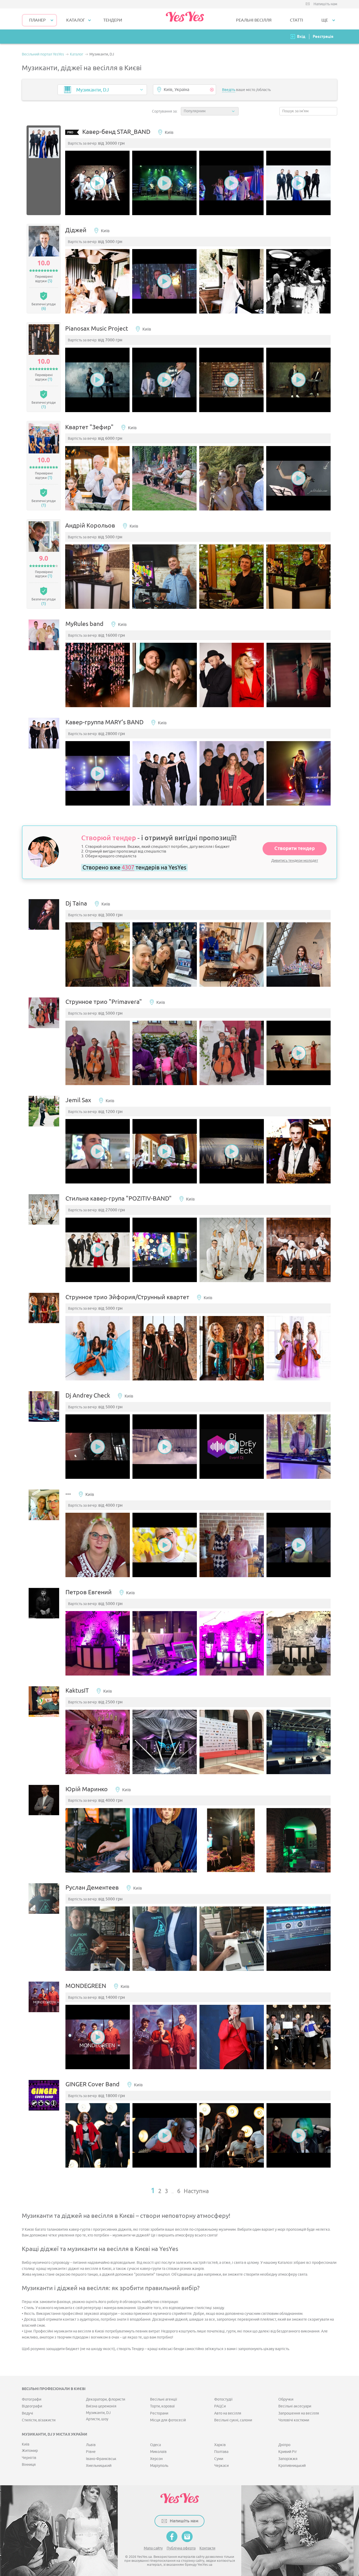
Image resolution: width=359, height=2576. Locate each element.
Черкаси (221, 2466)
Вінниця (29, 2465)
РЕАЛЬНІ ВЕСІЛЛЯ (254, 20)
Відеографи (32, 2406)
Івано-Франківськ (101, 2459)
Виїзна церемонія (101, 2406)
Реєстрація (323, 36)
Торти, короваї (162, 2406)
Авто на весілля (228, 2413)
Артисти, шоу (97, 2419)
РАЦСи (220, 2406)
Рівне (91, 2452)
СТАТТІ (296, 20)
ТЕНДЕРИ (113, 20)
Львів (91, 2445)
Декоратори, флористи (106, 2399)
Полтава (221, 2452)
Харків (220, 2445)
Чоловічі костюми (294, 2420)
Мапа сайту (153, 2548)
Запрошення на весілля (299, 2413)
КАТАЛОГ (76, 20)
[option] (97, 183)
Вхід (301, 36)
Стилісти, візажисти (39, 2420)
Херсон (156, 2459)
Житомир (30, 2451)
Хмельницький (99, 2466)
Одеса (155, 2445)
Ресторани (159, 2413)
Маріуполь (159, 2466)
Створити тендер (295, 849)
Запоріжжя (288, 2459)
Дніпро (284, 2445)
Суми (219, 2459)
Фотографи (32, 2399)
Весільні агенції (164, 2399)
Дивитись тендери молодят (295, 861)
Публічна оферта (181, 2548)
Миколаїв (158, 2452)
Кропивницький (292, 2466)
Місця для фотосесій (168, 2420)
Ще (325, 20)
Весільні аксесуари (295, 2406)
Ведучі (27, 2413)
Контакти (207, 2548)
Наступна (196, 2191)
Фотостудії (223, 2399)
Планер (37, 20)
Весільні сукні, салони (233, 2420)
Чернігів (29, 2458)
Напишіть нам (325, 4)
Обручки (286, 2399)
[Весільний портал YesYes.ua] (185, 19)
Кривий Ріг (288, 2452)
